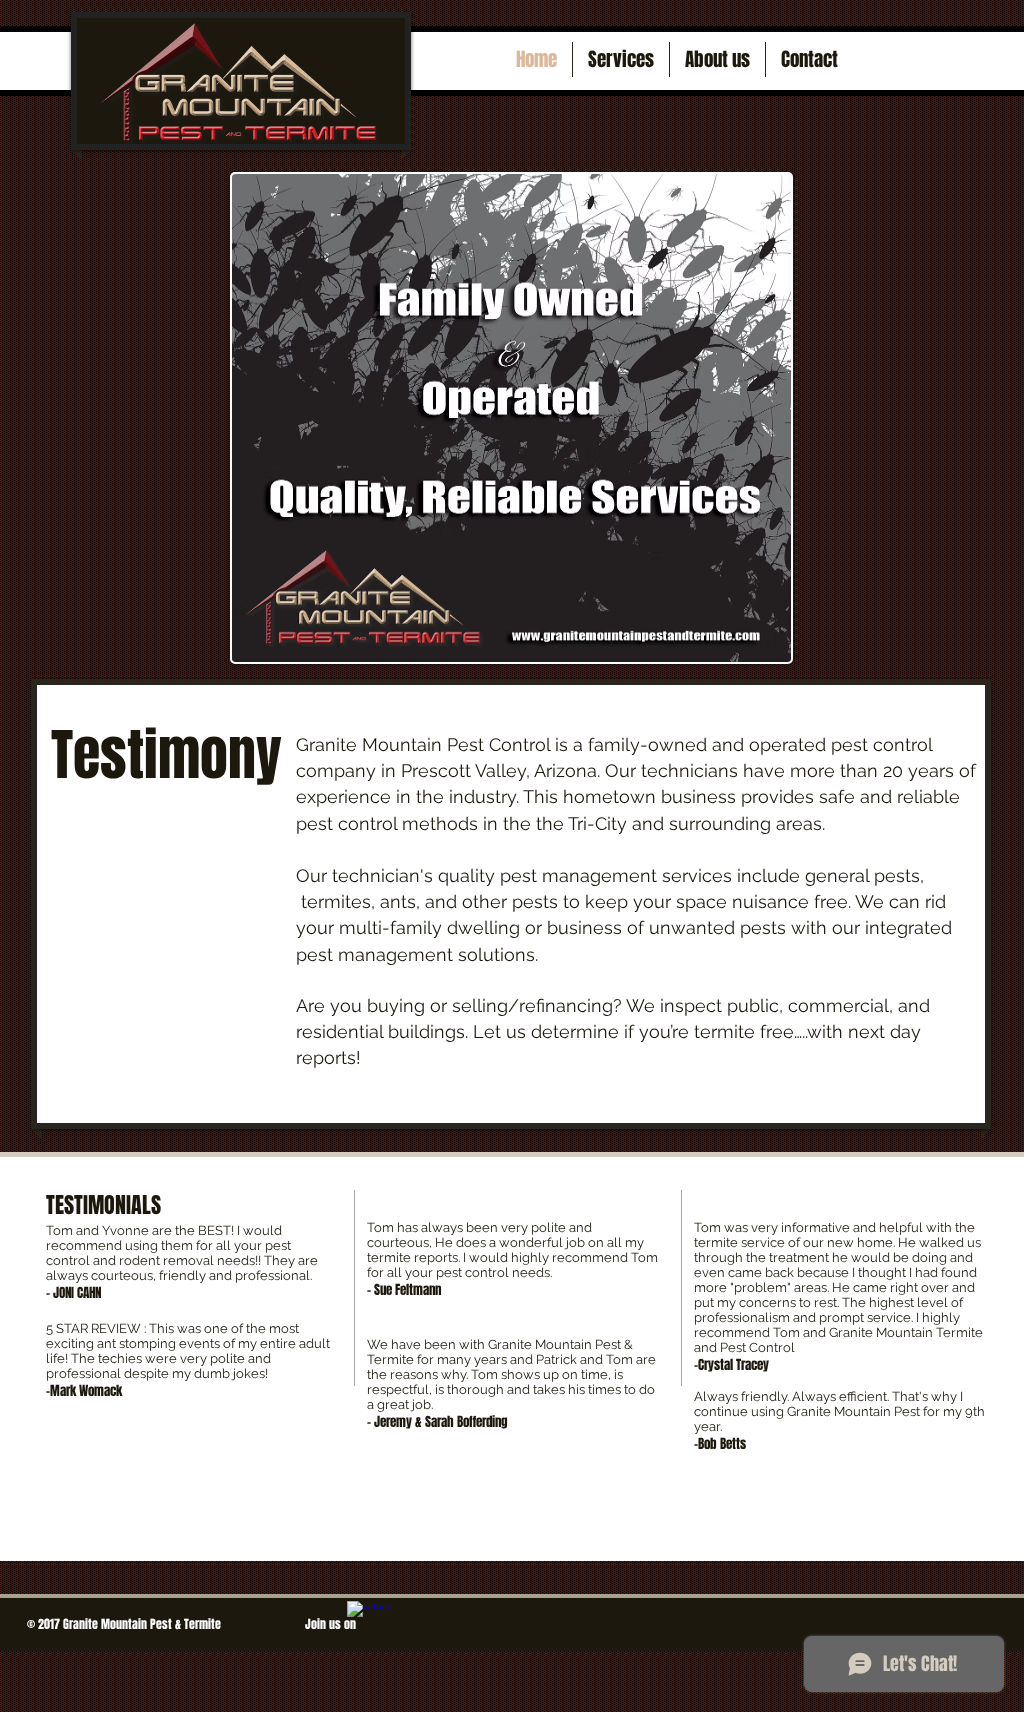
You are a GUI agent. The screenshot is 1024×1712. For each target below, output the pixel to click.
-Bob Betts (720, 1443)
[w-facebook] (370, 1624)
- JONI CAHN (73, 1292)
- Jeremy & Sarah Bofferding (437, 1421)
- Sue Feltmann (404, 1289)
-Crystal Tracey (731, 1364)
